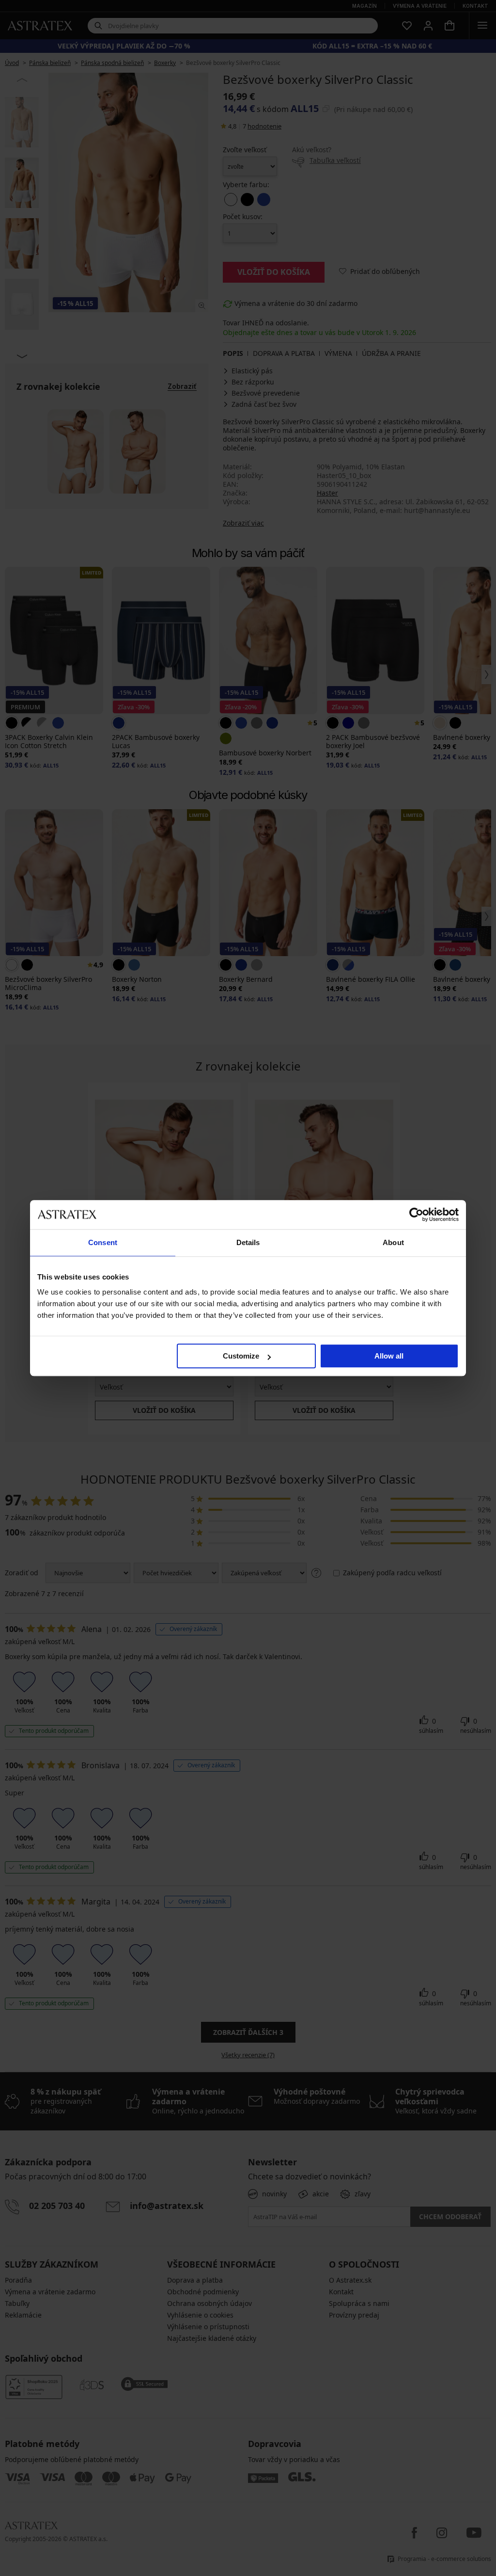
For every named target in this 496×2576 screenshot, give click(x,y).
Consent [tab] (103, 1242)
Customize (241, 1356)
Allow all (389, 1356)
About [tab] (393, 1242)
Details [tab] (248, 1242)
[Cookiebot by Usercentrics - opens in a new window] (416, 1215)
